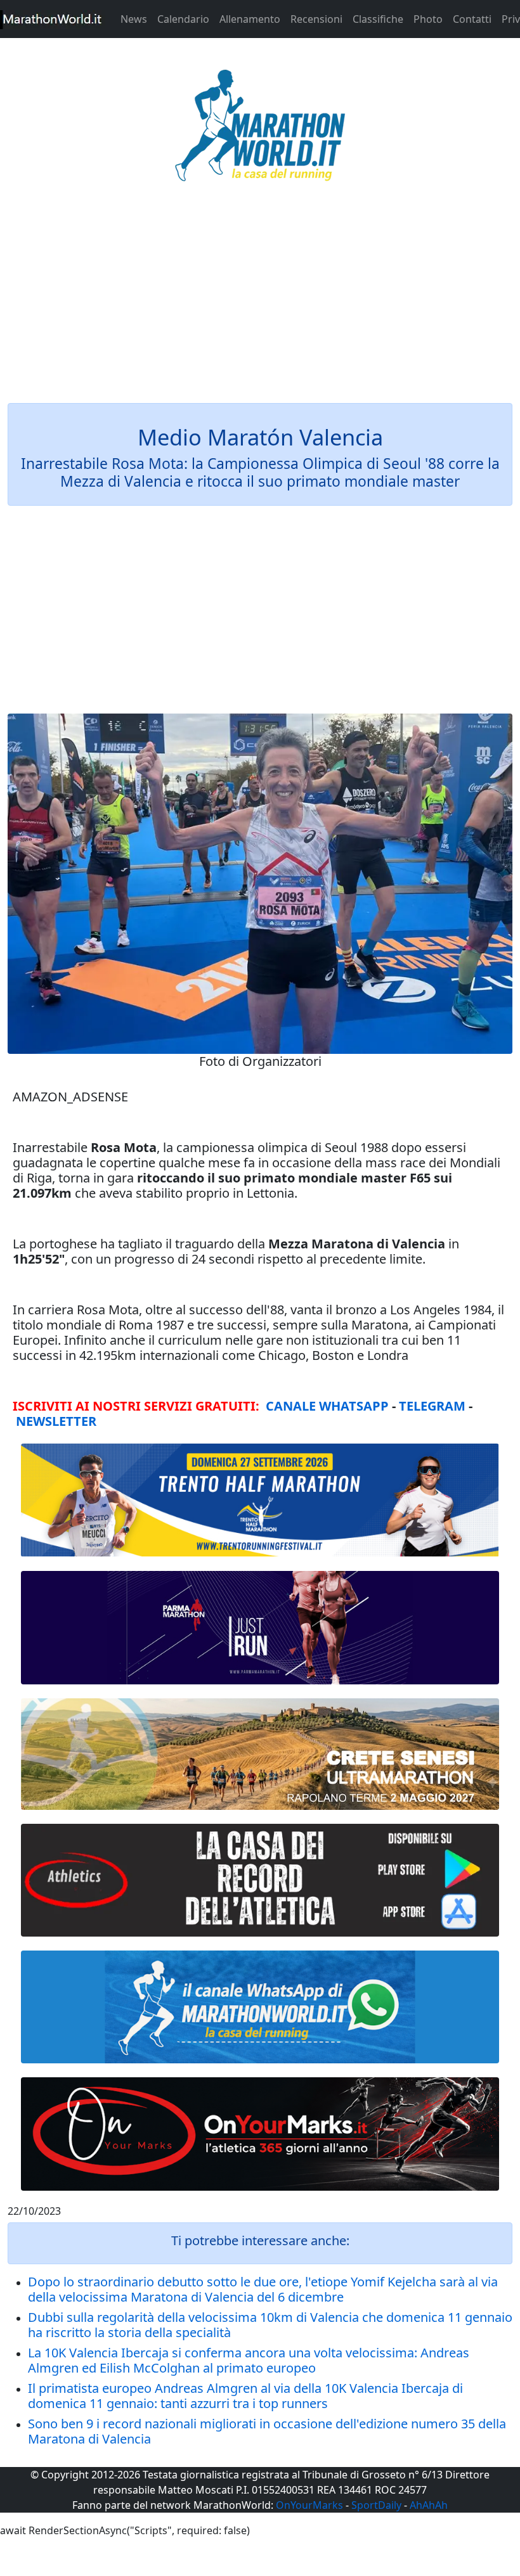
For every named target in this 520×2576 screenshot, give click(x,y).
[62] (260, 1627)
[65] (260, 2007)
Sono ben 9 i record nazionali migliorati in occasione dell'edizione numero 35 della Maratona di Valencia (267, 2431)
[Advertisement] (260, 300)
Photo (428, 19)
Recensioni (316, 19)
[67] (260, 1754)
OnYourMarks (309, 2505)
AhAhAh (429, 2505)
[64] (260, 1880)
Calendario (183, 19)
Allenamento (250, 19)
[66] (260, 1500)
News (134, 19)
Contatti (472, 19)
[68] (260, 2134)
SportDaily (376, 2505)
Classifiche (378, 19)
